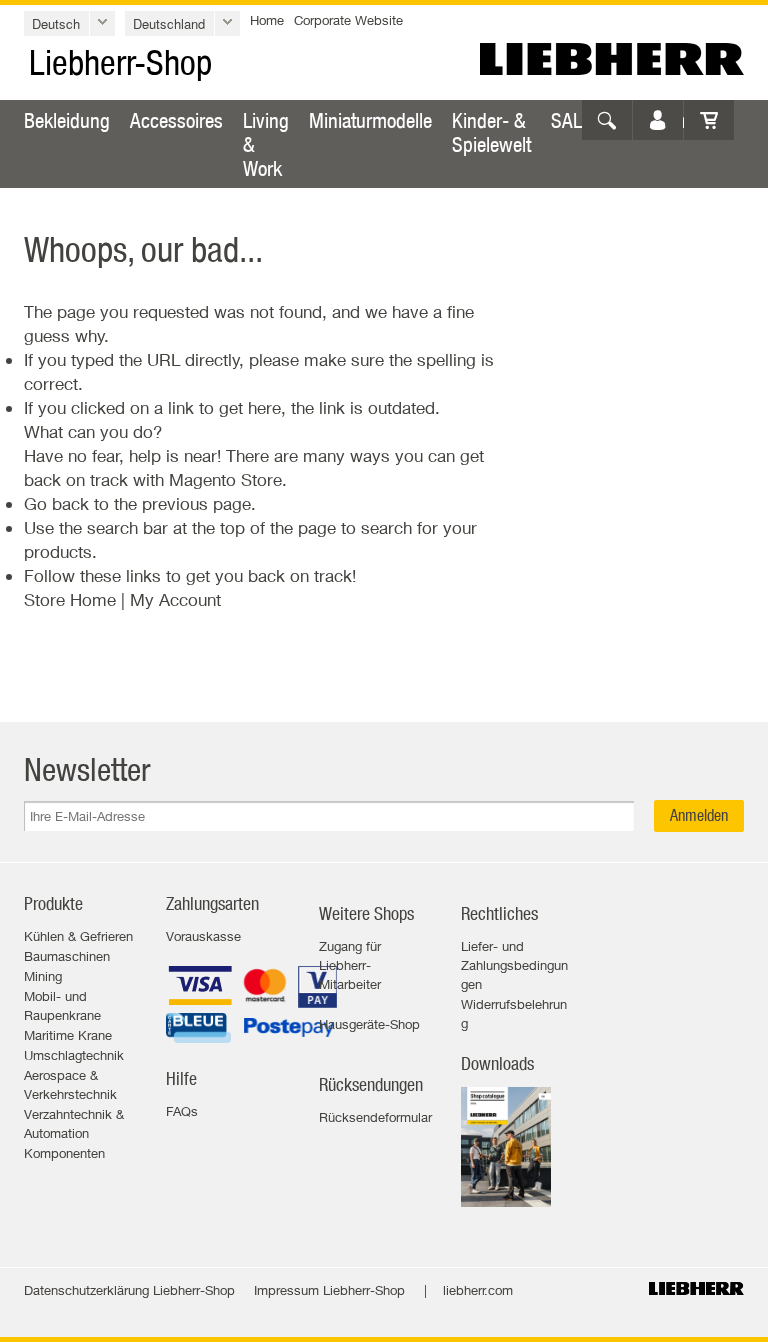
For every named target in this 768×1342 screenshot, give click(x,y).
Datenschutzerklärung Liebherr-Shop (129, 1290)
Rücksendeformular (375, 1117)
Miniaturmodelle (370, 120)
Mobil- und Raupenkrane (62, 1005)
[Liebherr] (612, 59)
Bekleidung (67, 120)
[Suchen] (607, 120)
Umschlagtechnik (74, 1055)
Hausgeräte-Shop (369, 1024)
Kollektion (649, 120)
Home (267, 20)
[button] (69, 23)
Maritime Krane (68, 1035)
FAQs (182, 1111)
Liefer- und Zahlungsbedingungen (514, 965)
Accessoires (176, 120)
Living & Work (266, 144)
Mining (43, 976)
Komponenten (64, 1153)
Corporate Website (348, 20)
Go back (56, 503)
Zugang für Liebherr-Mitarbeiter (350, 965)
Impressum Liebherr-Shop (329, 1290)
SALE (571, 120)
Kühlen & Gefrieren (78, 936)
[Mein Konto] (658, 120)
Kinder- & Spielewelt (491, 132)
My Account (175, 599)
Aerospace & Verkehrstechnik (70, 1084)
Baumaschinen (67, 956)
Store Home (70, 599)
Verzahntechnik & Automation (74, 1123)
